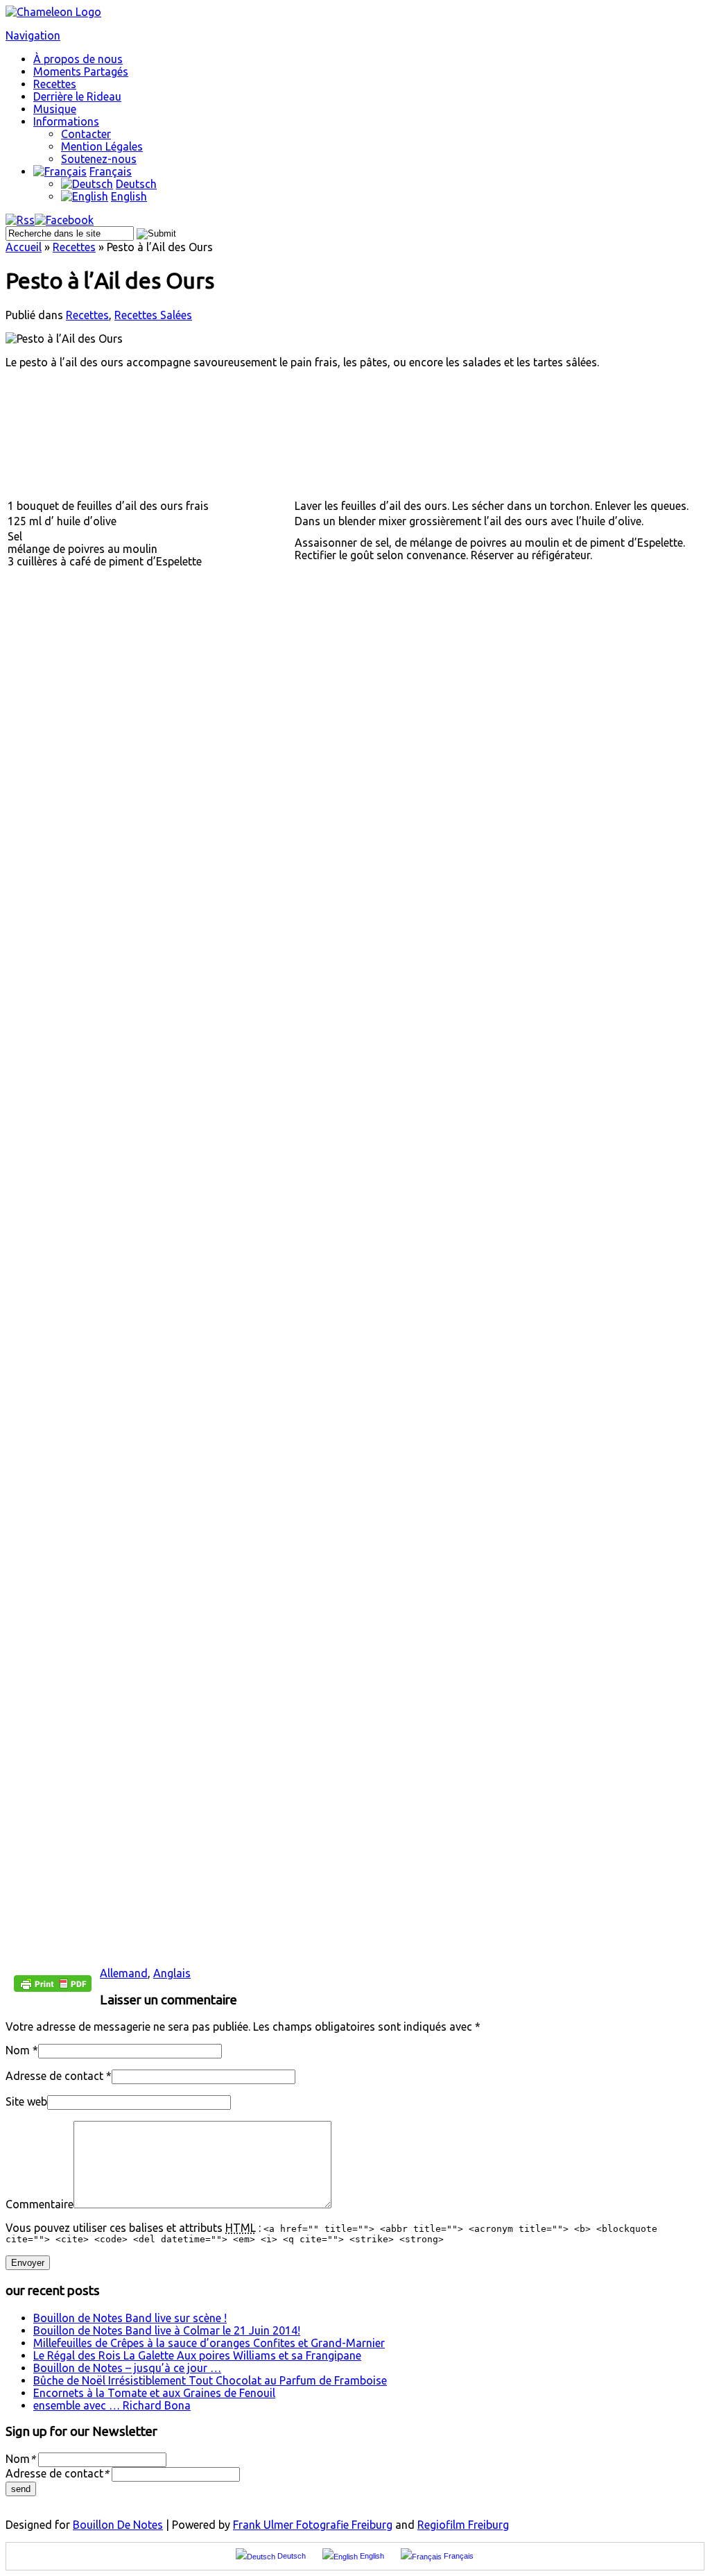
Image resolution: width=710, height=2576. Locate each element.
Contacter (86, 134)
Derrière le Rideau (77, 96)
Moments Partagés (81, 71)
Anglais (172, 1973)
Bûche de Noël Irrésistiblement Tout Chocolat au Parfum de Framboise (210, 2380)
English (129, 196)
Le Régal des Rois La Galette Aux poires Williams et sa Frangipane (197, 2355)
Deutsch (136, 184)
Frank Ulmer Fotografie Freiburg (313, 2525)
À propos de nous (78, 59)
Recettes (55, 84)
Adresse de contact (54, 2076)
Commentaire (40, 2204)
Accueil (24, 247)
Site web (26, 2101)
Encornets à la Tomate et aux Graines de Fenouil (154, 2393)
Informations (66, 121)
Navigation (33, 35)
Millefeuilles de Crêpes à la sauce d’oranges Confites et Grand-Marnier (209, 2343)
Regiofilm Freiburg (463, 2525)
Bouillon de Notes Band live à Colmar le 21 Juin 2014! (167, 2330)
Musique (55, 109)
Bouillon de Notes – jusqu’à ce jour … (127, 2368)
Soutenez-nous (99, 159)
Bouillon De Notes (118, 2525)
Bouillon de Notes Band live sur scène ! (130, 2318)
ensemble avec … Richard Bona (112, 2405)
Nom (18, 2050)
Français (111, 171)
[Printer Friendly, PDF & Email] (53, 1988)
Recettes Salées (153, 315)
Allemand (124, 1973)
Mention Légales (102, 146)
